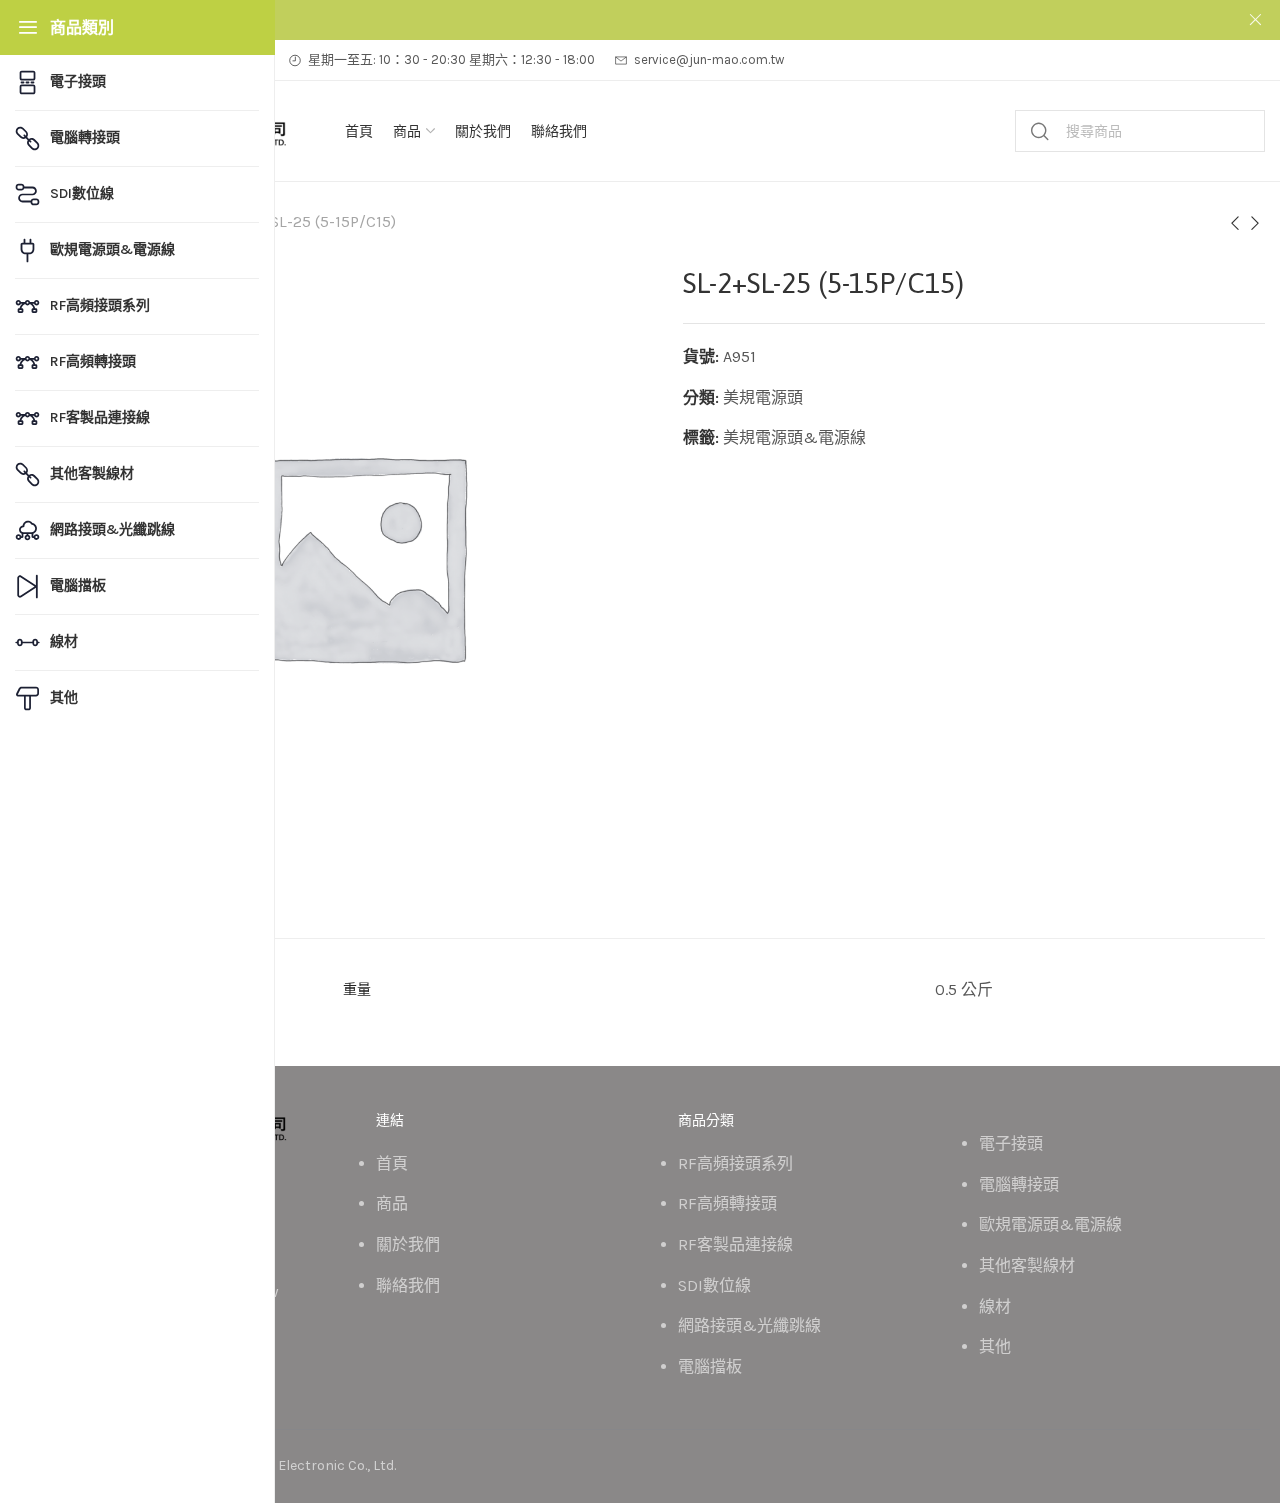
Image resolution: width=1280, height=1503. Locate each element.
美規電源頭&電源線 (794, 437)
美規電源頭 (763, 397)
